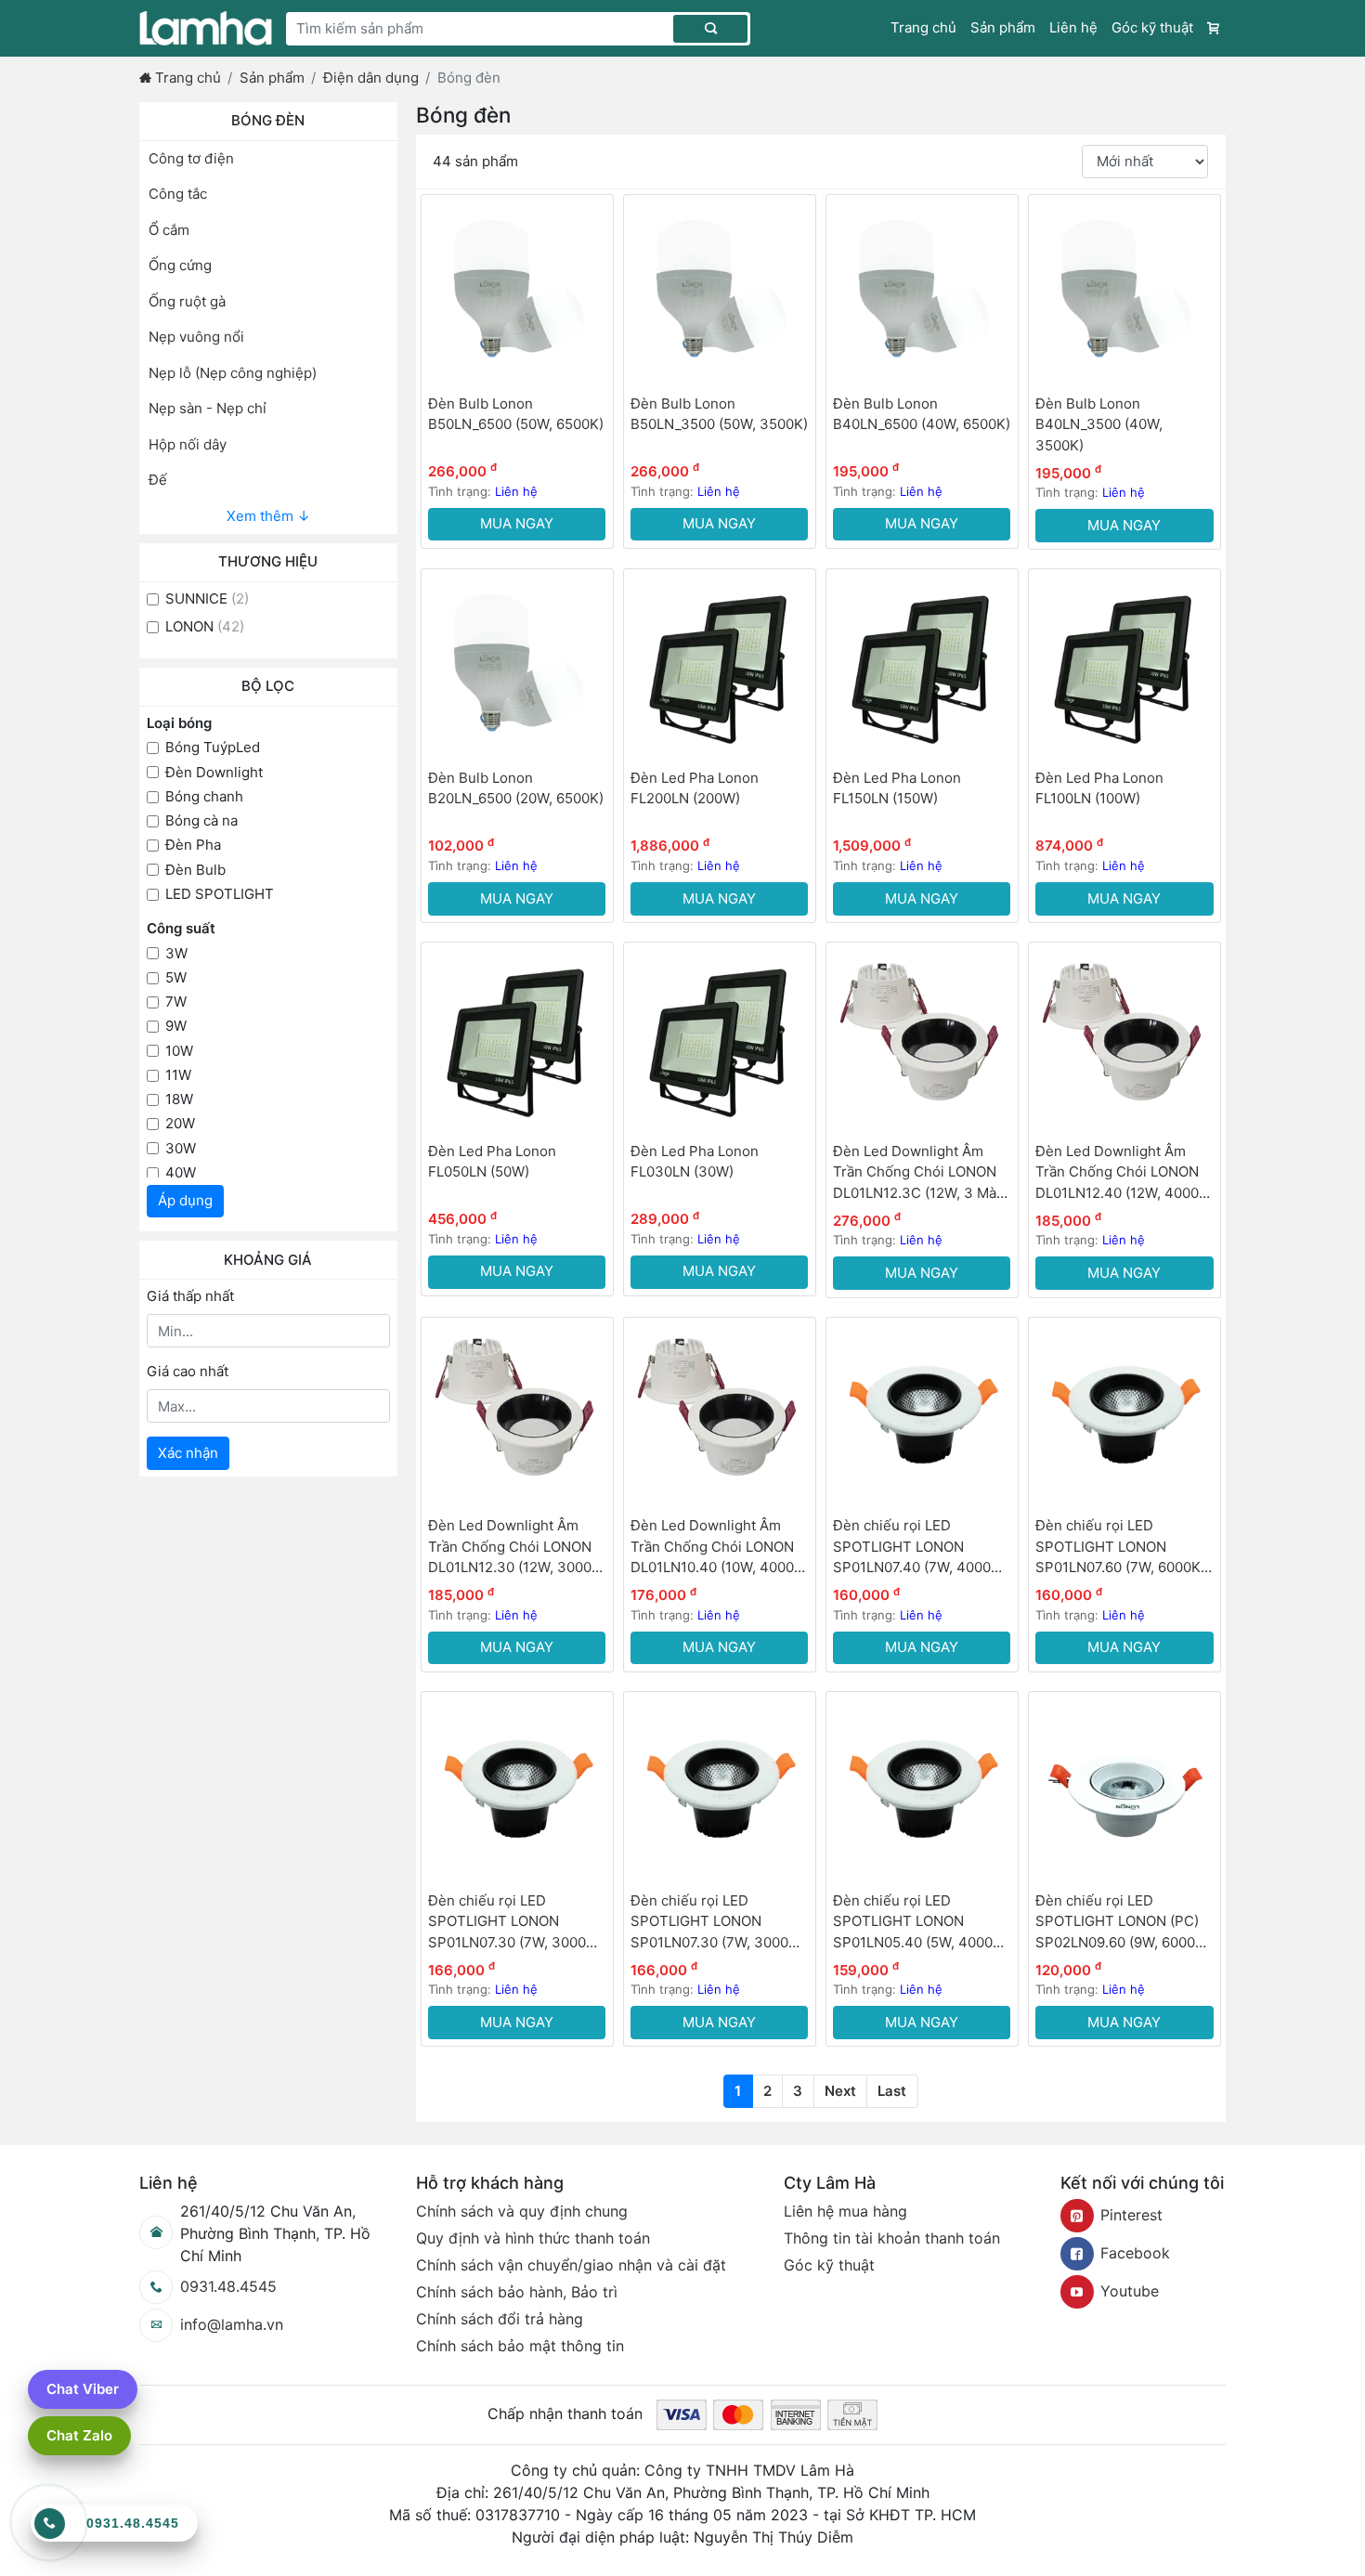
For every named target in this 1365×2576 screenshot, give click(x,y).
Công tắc (178, 194)
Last (892, 2091)
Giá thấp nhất (190, 1296)
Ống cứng (180, 265)
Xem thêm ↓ (268, 516)
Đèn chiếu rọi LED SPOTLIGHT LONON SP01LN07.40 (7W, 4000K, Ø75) (918, 1548)
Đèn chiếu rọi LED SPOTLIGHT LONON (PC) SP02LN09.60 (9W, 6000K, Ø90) (1122, 1923)
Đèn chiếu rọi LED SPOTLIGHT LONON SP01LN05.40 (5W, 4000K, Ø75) (919, 1923)
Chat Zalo (79, 2435)
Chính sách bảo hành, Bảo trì (517, 2292)
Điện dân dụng (371, 78)
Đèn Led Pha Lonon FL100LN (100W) (1099, 788)
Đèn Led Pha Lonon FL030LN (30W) (695, 1162)
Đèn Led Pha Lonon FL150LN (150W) (897, 788)
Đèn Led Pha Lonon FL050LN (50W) (492, 1162)
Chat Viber (83, 2389)
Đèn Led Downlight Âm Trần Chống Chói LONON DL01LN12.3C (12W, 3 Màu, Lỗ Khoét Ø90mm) (921, 1173)
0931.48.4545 (228, 2286)
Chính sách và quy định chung (522, 2211)
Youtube (1130, 2291)
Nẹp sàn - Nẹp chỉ (208, 408)
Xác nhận (188, 1453)
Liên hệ (1073, 27)
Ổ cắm (169, 230)
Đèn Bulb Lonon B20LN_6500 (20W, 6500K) (516, 788)
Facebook (1135, 2253)
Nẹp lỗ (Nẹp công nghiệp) (233, 373)
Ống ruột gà (187, 301)
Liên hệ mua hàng (845, 2211)
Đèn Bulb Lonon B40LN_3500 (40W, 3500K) (1099, 424)
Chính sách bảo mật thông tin (520, 2346)
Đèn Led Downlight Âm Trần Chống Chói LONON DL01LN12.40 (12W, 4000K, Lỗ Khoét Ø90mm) (1124, 1173)
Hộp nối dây (188, 444)
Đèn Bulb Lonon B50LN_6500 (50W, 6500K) (516, 414)
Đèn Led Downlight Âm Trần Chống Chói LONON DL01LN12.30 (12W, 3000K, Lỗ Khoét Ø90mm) (516, 1548)
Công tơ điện (191, 158)
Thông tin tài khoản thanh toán (892, 2238)
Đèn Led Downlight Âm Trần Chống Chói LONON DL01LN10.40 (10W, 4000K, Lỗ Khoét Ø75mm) (719, 1548)
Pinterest (1131, 2215)
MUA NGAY (517, 523)
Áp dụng (185, 1200)
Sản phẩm (1003, 27)
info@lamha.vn (232, 2324)
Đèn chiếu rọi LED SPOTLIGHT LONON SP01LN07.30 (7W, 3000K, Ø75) (513, 1923)
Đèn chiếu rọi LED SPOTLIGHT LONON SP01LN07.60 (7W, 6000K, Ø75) (1120, 1548)
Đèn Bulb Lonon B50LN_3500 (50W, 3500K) (719, 414)
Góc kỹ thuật (1152, 27)
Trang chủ (923, 27)
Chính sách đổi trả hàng (500, 2319)
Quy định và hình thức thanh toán (533, 2238)
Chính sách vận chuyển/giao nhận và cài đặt (571, 2265)
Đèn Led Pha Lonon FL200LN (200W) (695, 788)
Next (840, 2091)
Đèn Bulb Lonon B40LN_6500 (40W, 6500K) (922, 414)
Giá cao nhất (188, 1371)
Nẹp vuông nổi (196, 337)
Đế (158, 480)
